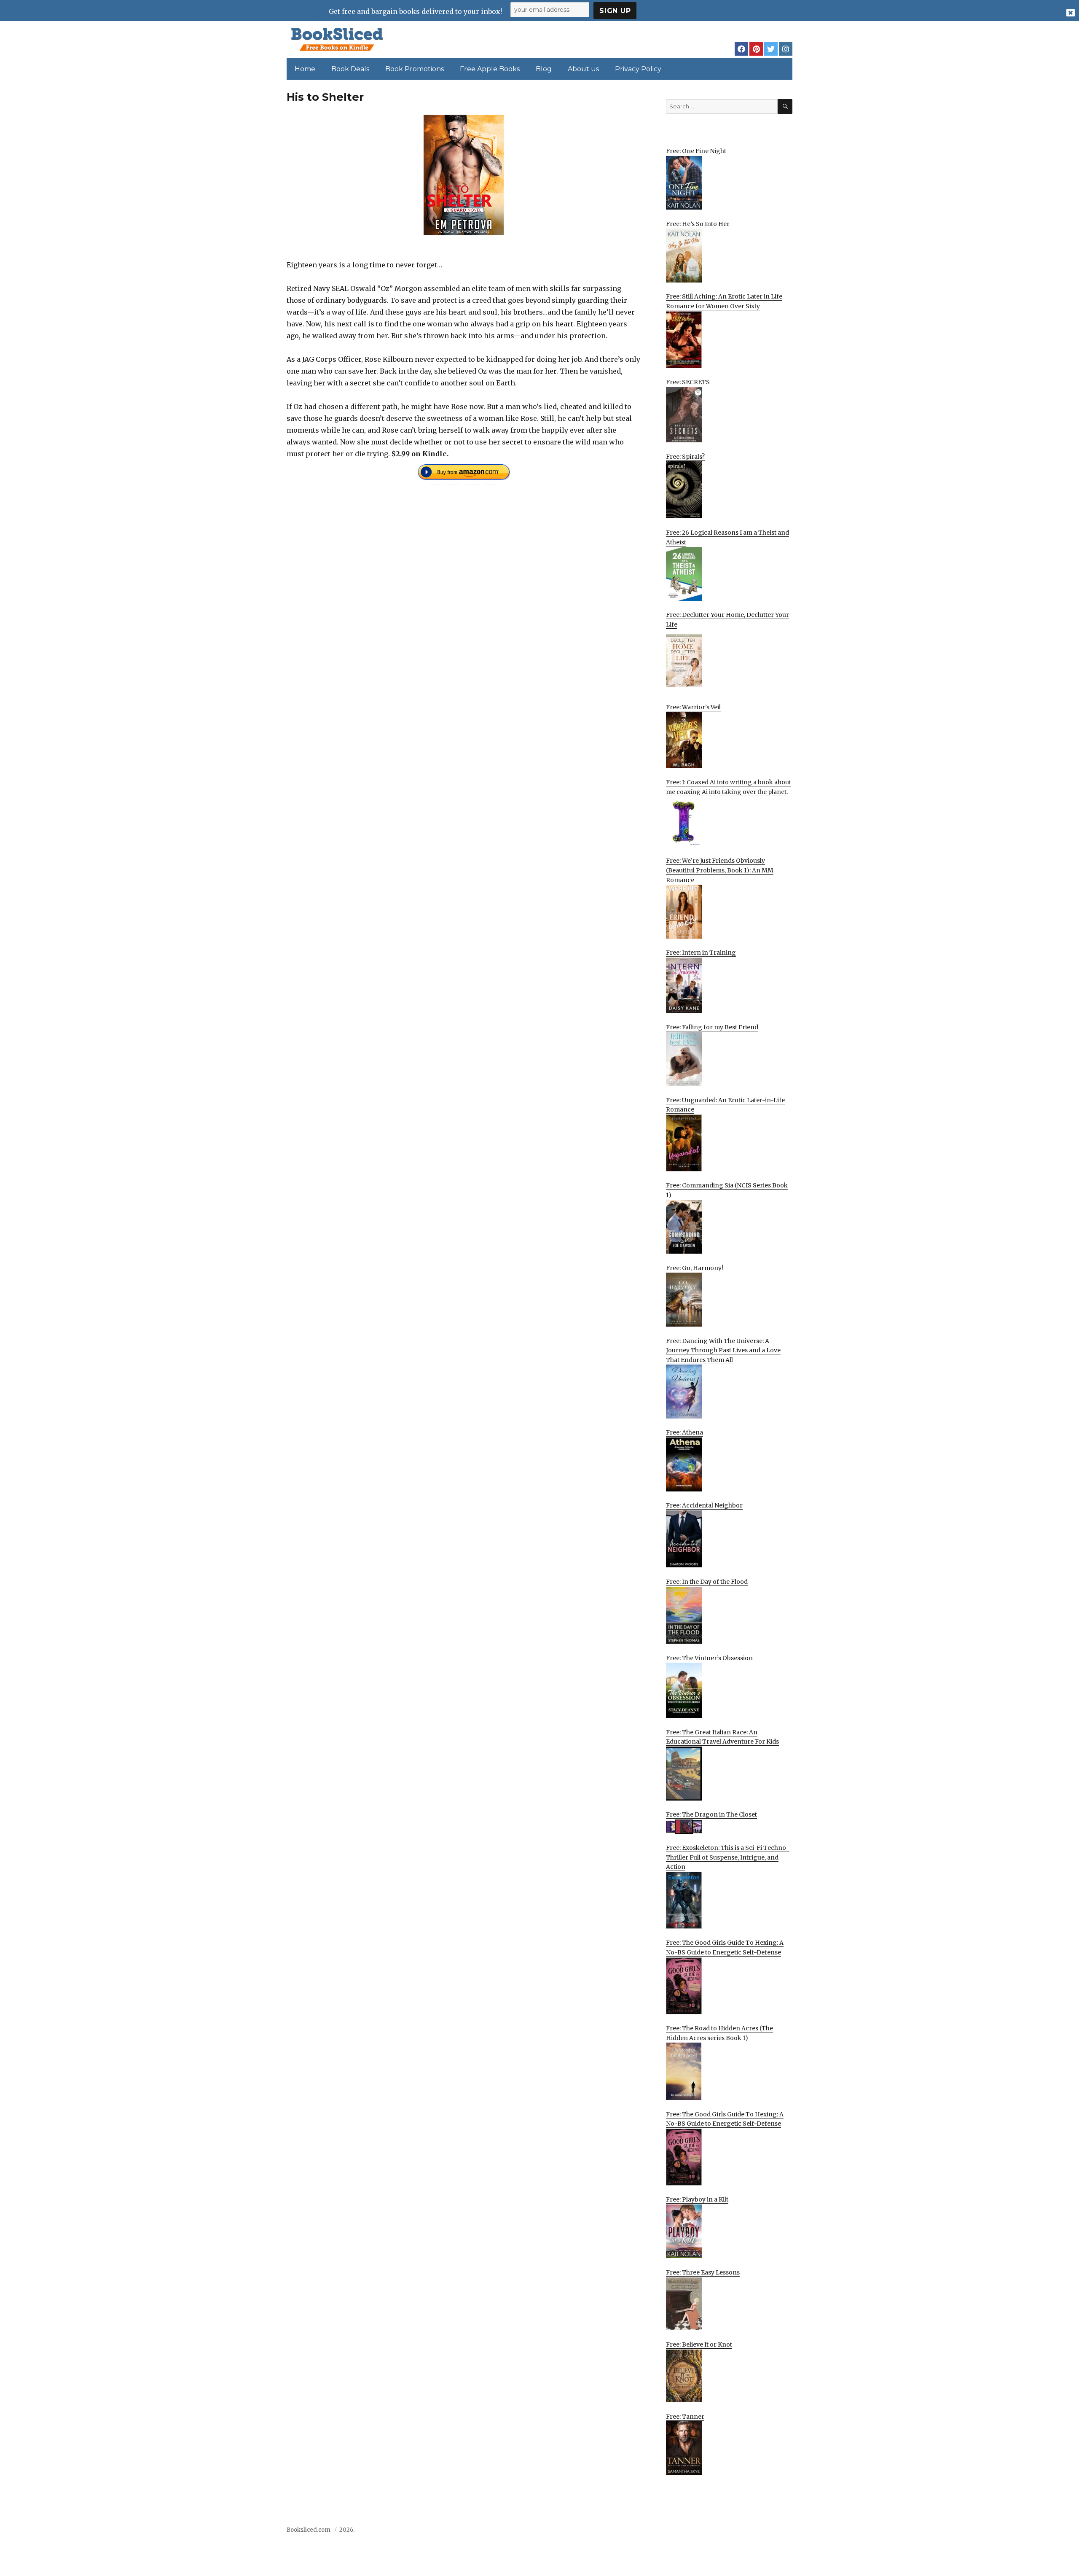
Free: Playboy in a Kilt (697, 2199)
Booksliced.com (309, 2530)
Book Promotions (415, 69)
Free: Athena (684, 1432)
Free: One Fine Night (696, 151)
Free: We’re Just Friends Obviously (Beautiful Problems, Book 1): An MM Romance (720, 870)
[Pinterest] (756, 49)
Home (305, 69)
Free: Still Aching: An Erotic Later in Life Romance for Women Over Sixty (724, 301)
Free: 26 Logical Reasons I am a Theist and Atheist (727, 537)
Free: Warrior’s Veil (693, 707)
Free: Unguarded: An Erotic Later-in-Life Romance (725, 1105)
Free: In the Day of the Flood (707, 1582)
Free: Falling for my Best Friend (712, 1027)
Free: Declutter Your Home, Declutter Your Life (727, 620)
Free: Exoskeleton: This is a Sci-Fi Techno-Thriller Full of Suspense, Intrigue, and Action (728, 1857)
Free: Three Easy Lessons (703, 2272)
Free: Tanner (685, 2417)
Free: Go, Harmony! (695, 1268)
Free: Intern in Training (701, 953)
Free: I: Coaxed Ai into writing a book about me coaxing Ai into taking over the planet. (729, 787)
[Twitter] (771, 49)
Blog (544, 69)
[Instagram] (786, 49)
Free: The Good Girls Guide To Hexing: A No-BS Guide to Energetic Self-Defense (725, 1947)
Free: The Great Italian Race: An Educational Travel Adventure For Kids (722, 1737)
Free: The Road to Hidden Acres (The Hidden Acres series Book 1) (719, 2033)
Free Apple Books (490, 69)
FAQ (739, 2532)
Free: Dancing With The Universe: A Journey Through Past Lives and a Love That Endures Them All (723, 1350)
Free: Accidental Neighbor (704, 1505)
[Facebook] (741, 49)
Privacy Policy (638, 69)
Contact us (709, 2532)
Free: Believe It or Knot (699, 2345)
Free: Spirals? (685, 457)
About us (583, 69)
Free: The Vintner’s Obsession (709, 1658)
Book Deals (350, 69)
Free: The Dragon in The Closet (711, 1814)
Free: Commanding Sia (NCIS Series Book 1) (727, 1190)
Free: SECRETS (688, 382)
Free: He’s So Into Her (698, 224)
